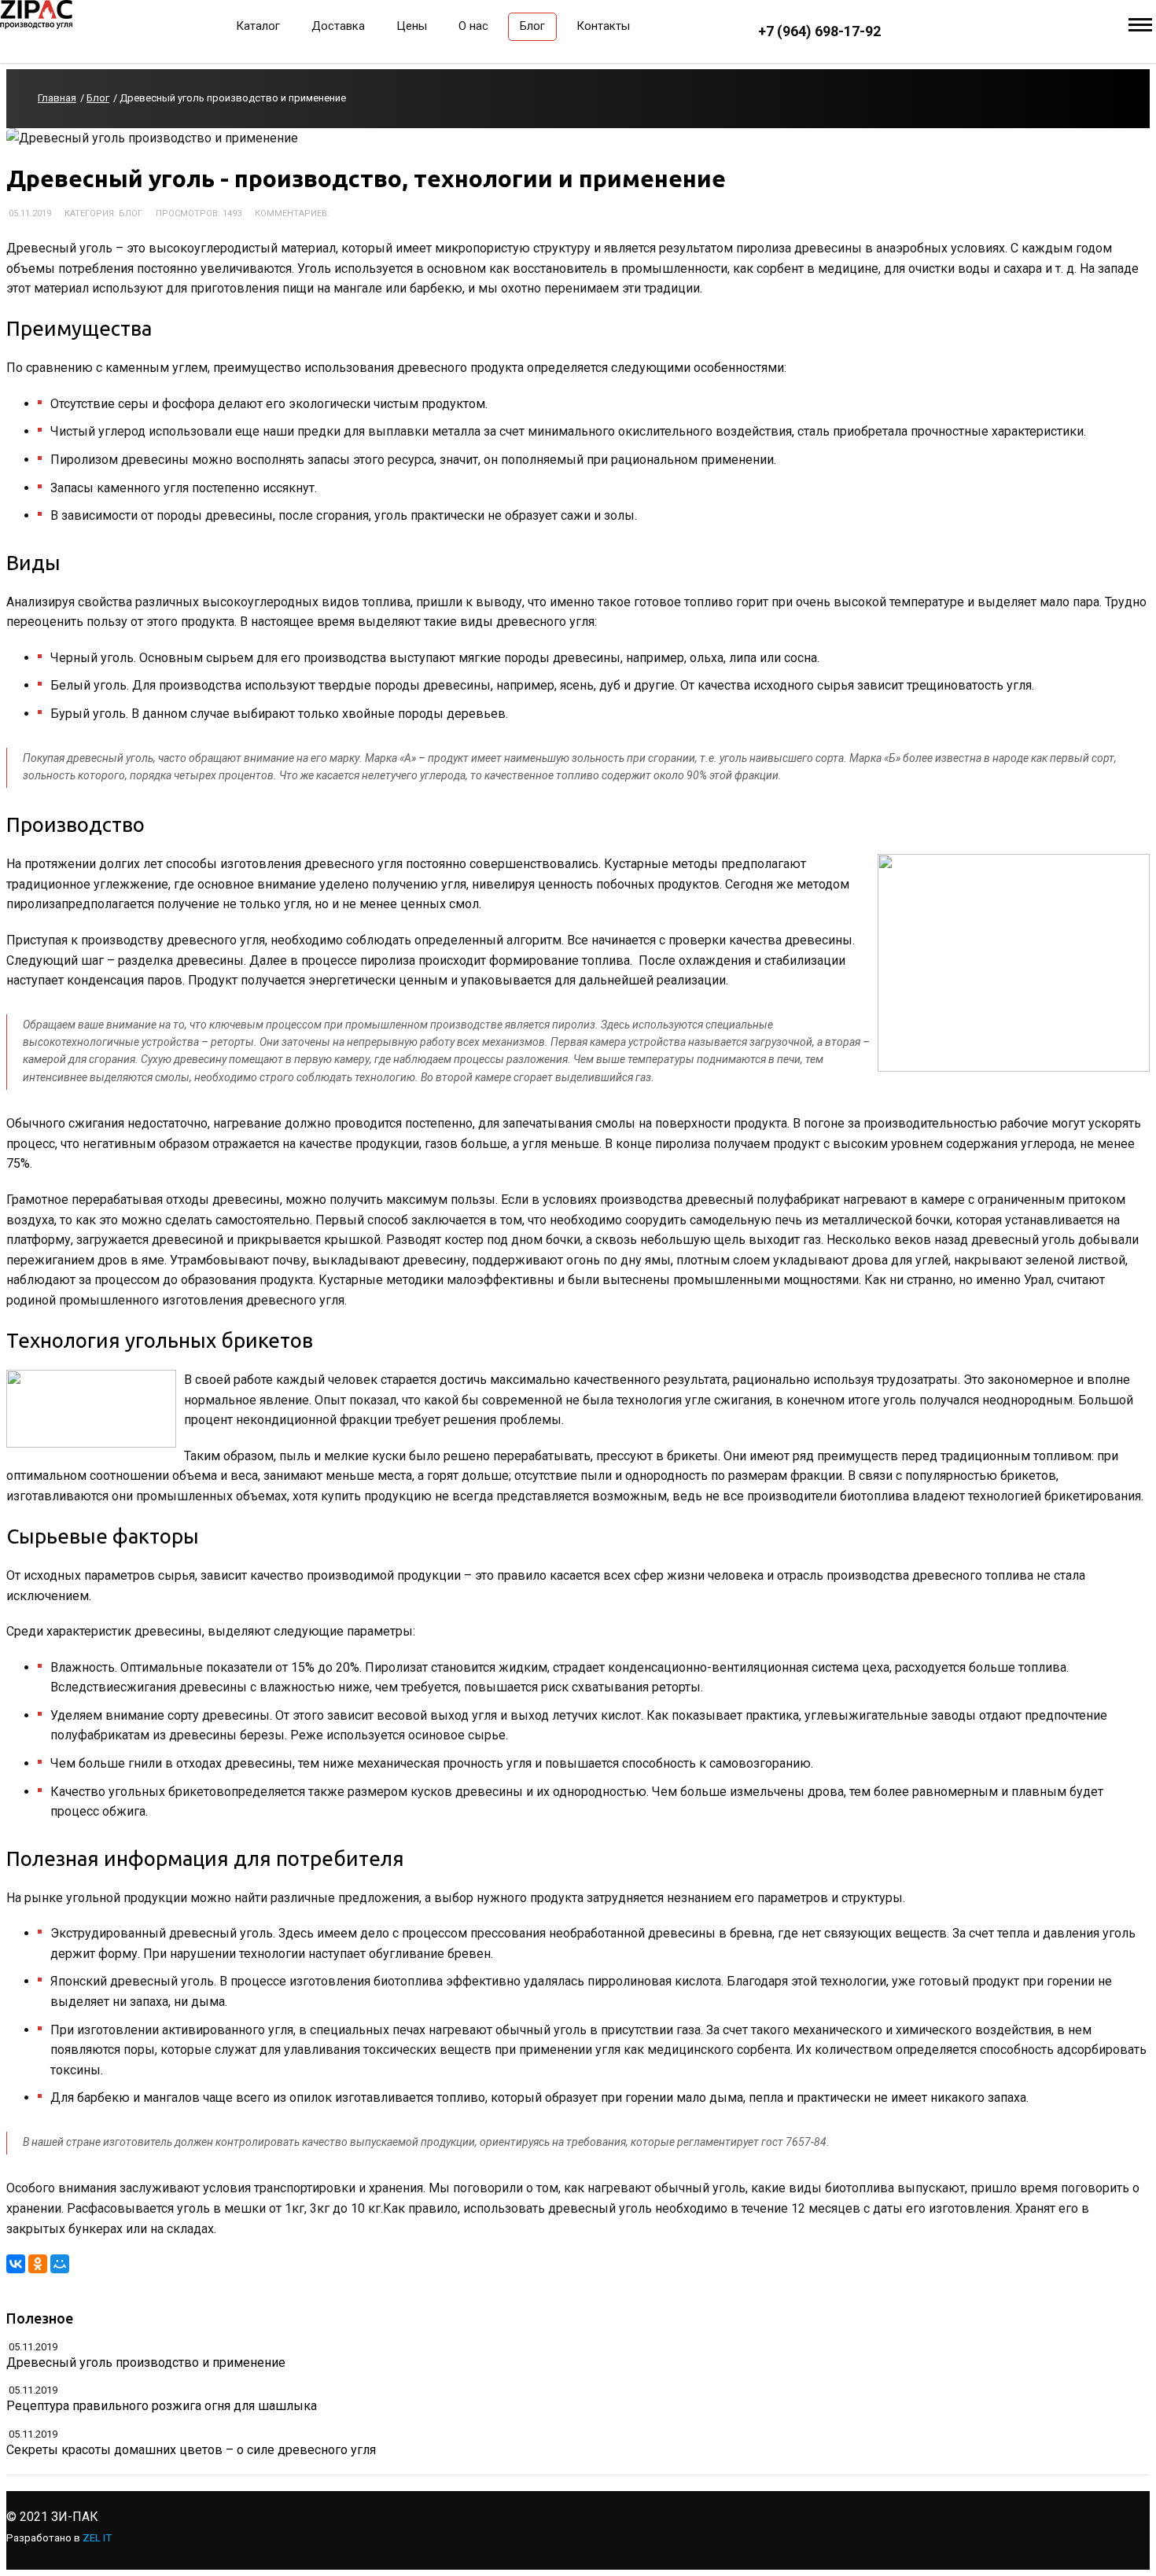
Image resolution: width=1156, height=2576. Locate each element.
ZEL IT (97, 2538)
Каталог (258, 26)
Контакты (603, 26)
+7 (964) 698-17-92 (819, 31)
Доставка (338, 26)
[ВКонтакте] (16, 2264)
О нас (473, 26)
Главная (57, 98)
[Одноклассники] (38, 2264)
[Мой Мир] (60, 2264)
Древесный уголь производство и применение (146, 2363)
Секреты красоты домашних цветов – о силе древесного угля (191, 2450)
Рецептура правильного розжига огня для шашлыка (162, 2406)
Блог (532, 26)
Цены (412, 26)
